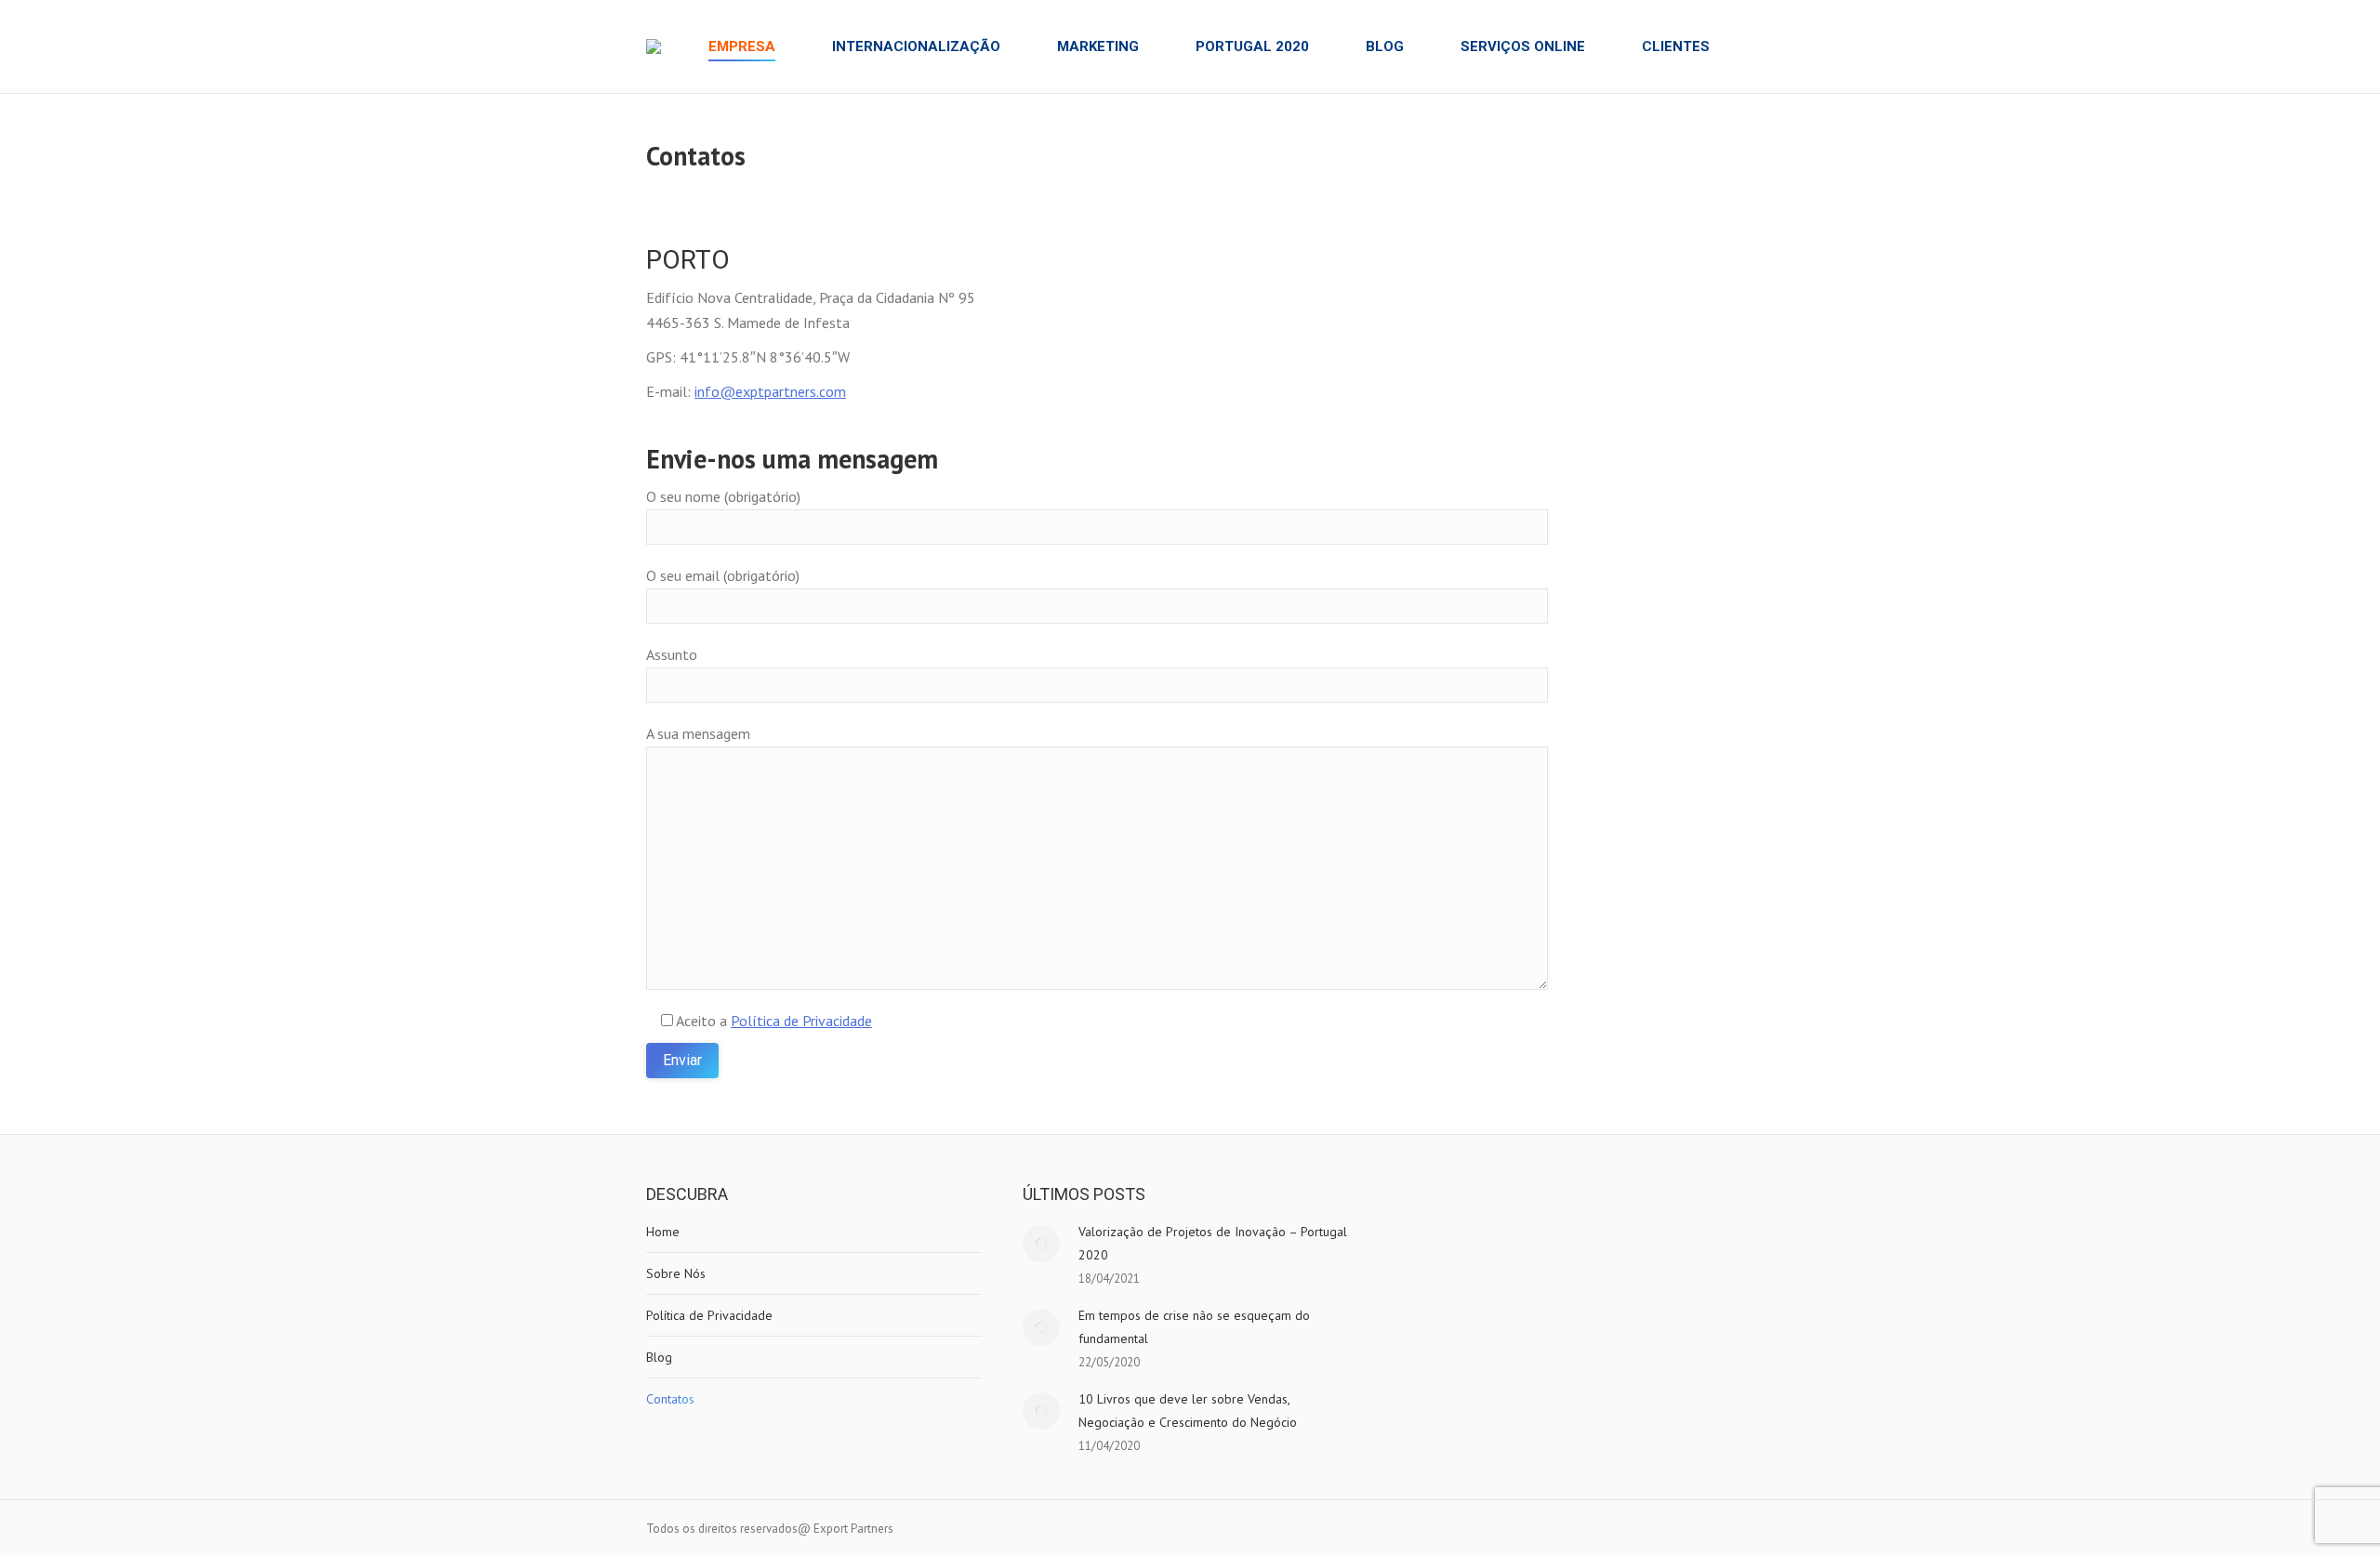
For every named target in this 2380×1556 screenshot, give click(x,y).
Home (663, 1232)
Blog (659, 1357)
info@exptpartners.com (770, 391)
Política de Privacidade (801, 1021)
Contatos (670, 1399)
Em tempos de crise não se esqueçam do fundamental (1194, 1327)
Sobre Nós (676, 1273)
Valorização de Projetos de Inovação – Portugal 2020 (1213, 1243)
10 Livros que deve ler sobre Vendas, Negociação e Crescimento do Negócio (1188, 1411)
